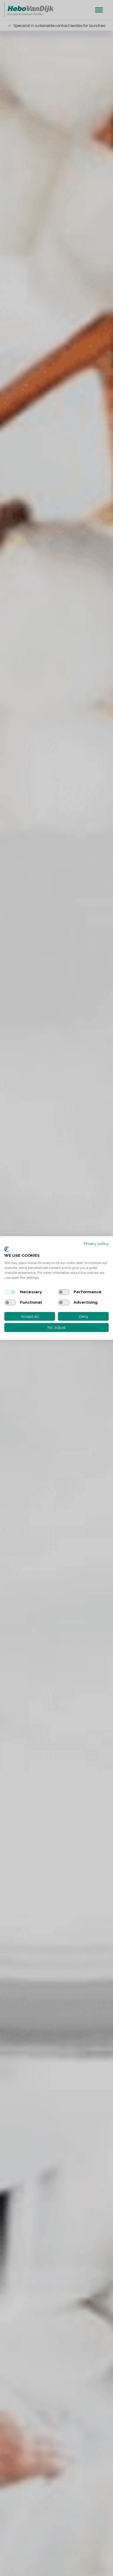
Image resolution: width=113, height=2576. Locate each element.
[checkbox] (10, 1292)
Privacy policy (96, 1243)
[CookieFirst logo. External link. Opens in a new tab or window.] (7, 1249)
